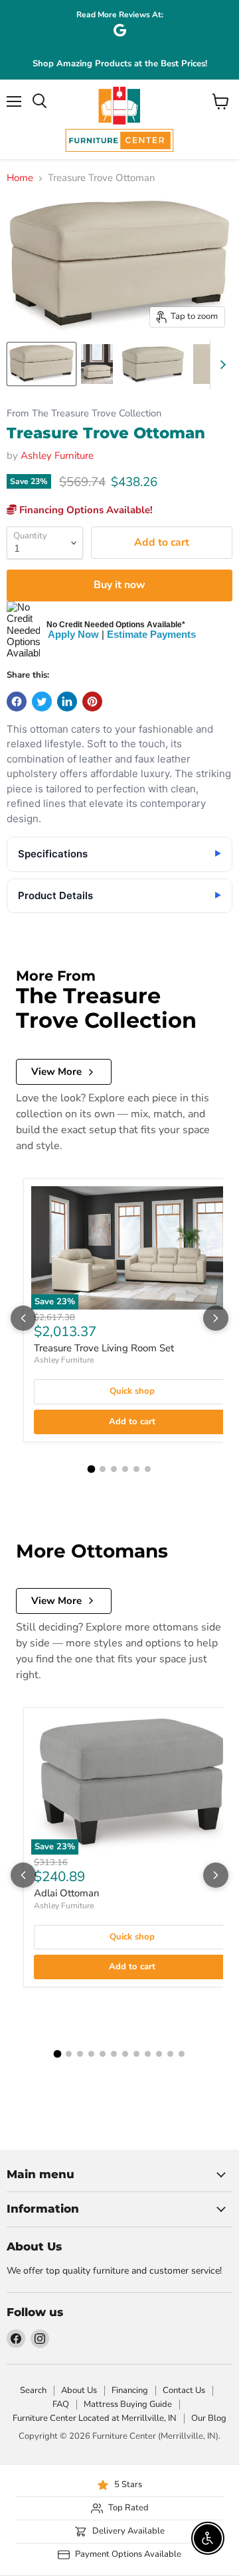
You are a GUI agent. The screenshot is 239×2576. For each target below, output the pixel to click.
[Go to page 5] (136, 1469)
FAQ (61, 2404)
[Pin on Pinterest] (92, 702)
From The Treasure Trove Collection (84, 413)
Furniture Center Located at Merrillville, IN (95, 2418)
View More (56, 1072)
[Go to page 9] (148, 2054)
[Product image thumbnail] (97, 364)
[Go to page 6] (148, 1469)
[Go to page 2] (103, 1469)
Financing (130, 2390)
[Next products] (216, 1318)
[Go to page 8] (136, 2054)
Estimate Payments (151, 634)
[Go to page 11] (170, 2054)
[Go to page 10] (159, 2054)
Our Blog (209, 2418)
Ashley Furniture (57, 456)
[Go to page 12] (182, 2054)
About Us (79, 2390)
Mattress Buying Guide (128, 2404)
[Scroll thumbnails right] (220, 365)
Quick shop (132, 1391)
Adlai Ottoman (67, 1893)
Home (20, 178)
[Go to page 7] (125, 2054)
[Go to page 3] (114, 1469)
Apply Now (73, 634)
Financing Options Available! (85, 510)
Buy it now (119, 585)
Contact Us (184, 2390)
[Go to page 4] (125, 1469)
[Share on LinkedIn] (67, 702)
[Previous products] (23, 1318)
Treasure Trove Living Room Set (104, 1348)
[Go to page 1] (92, 1469)
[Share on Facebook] (17, 702)
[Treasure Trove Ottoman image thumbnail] (41, 364)
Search (33, 2390)
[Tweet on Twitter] (42, 702)
